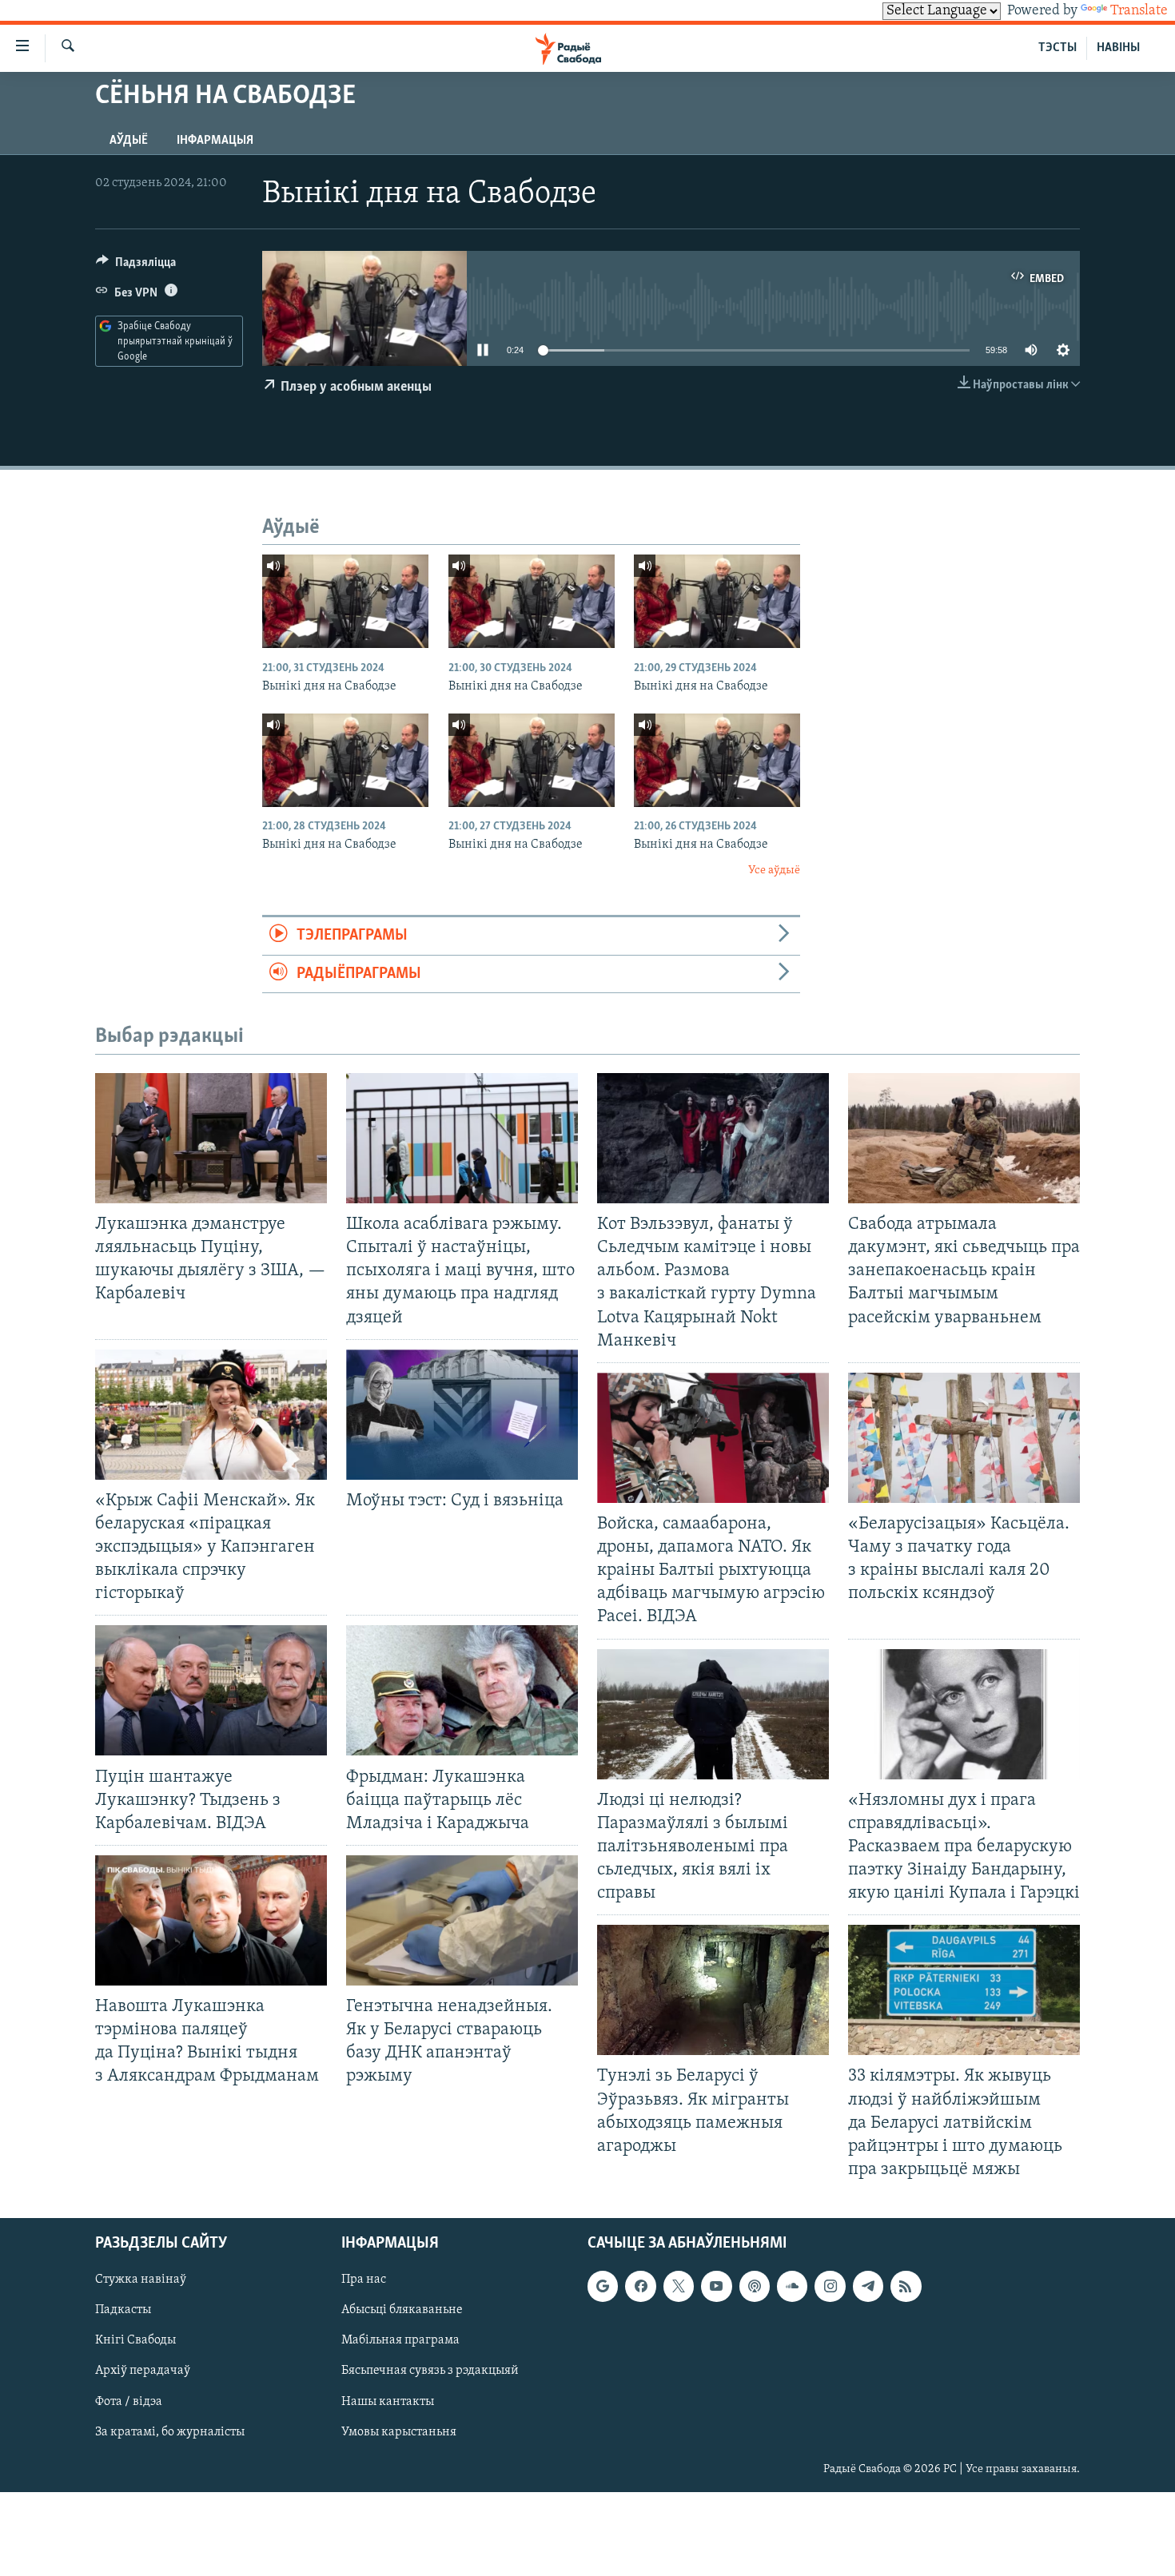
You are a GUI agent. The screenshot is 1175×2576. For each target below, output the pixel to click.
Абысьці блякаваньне (402, 2310)
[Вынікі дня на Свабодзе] (345, 601)
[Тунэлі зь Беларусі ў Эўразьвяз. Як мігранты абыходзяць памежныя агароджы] (713, 1990)
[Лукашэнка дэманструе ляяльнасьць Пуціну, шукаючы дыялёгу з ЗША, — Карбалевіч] (211, 1138)
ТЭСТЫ (1057, 48)
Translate (1139, 11)
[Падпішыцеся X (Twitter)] (679, 2286)
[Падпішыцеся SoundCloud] (792, 2286)
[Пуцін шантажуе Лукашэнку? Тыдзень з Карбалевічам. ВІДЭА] (211, 1690)
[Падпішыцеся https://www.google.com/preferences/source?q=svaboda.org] (603, 2286)
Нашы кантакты (388, 2402)
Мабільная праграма (400, 2340)
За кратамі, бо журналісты (170, 2432)
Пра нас (364, 2280)
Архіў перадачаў (143, 2371)
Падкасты (123, 2310)
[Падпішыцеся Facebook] (640, 2286)
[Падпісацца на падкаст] (755, 2286)
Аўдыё (129, 141)
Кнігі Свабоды (135, 2340)
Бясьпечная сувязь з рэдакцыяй (430, 2371)
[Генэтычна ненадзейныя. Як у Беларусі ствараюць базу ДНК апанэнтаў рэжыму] (462, 1920)
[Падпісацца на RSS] (906, 2286)
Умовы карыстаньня (399, 2432)
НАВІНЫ (1118, 48)
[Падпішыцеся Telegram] (868, 2286)
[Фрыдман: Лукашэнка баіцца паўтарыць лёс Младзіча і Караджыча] (462, 1690)
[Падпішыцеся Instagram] (830, 2286)
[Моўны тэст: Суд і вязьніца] (462, 1415)
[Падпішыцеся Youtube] (716, 2286)
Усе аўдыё (774, 871)
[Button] (136, 266)
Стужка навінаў (141, 2280)
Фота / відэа (129, 2402)
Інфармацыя (215, 141)
